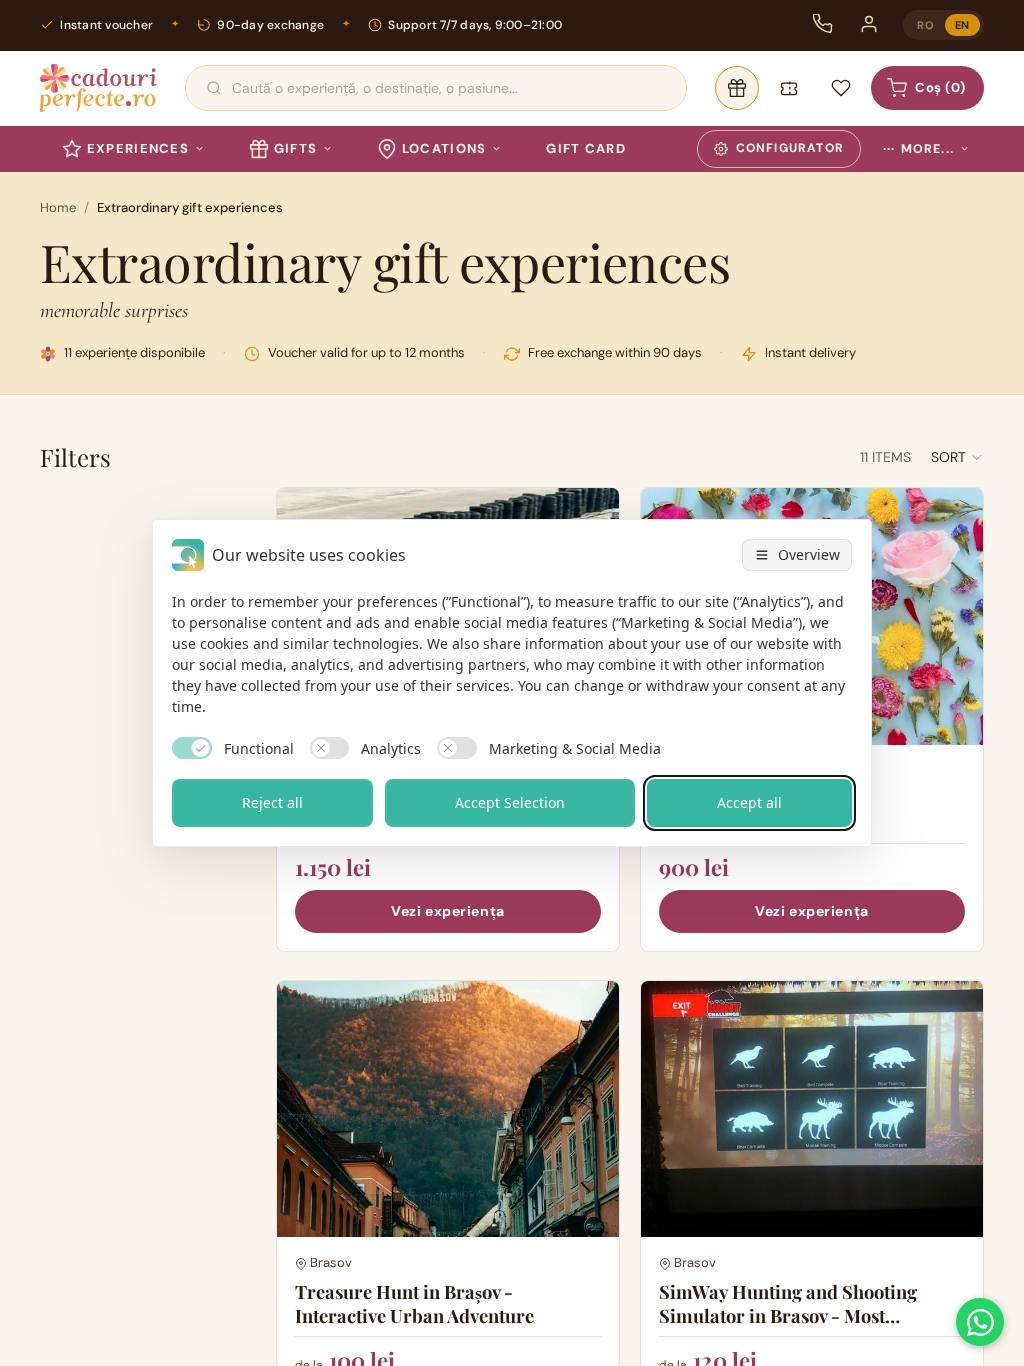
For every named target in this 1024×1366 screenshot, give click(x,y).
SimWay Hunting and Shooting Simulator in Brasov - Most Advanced (788, 1315)
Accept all (749, 802)
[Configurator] (737, 88)
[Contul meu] (869, 24)
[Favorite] (841, 88)
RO (925, 25)
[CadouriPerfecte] (98, 88)
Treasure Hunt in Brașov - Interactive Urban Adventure (414, 1303)
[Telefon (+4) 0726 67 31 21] (823, 24)
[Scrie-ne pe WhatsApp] (980, 1322)
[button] (957, 457)
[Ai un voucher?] (789, 88)
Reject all (272, 802)
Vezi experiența (447, 911)
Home (58, 207)
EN (962, 25)
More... (918, 149)
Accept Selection (510, 802)
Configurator (790, 148)
